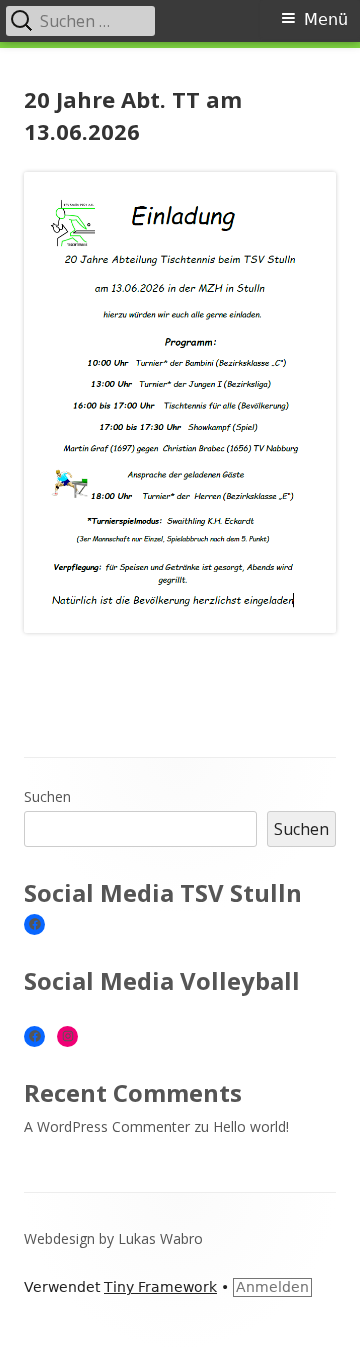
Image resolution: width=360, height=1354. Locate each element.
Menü (326, 19)
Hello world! (251, 1126)
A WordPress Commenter (107, 1126)
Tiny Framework (160, 1287)
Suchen (47, 796)
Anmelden (272, 1287)
